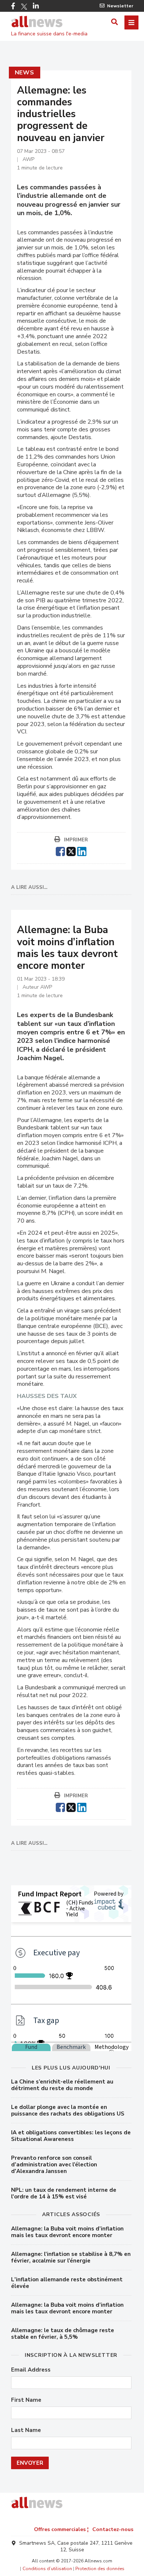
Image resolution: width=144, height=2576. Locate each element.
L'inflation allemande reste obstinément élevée (67, 2283)
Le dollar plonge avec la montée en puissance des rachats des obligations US (68, 2110)
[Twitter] (24, 7)
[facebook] (60, 851)
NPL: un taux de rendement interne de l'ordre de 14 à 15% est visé (64, 2193)
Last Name (26, 2430)
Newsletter (120, 6)
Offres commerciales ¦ (61, 2529)
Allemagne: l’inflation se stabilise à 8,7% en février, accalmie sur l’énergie (71, 2257)
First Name (26, 2400)
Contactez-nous (113, 2529)
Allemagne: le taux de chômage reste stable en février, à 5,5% (63, 2334)
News (25, 73)
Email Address (31, 2370)
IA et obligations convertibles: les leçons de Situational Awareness (71, 2136)
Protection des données (100, 2569)
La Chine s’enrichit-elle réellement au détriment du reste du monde (62, 2085)
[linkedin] (82, 851)
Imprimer (76, 840)
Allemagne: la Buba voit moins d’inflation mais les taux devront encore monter (67, 2232)
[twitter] (71, 851)
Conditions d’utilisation (47, 2569)
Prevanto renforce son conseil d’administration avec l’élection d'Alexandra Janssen (54, 2165)
